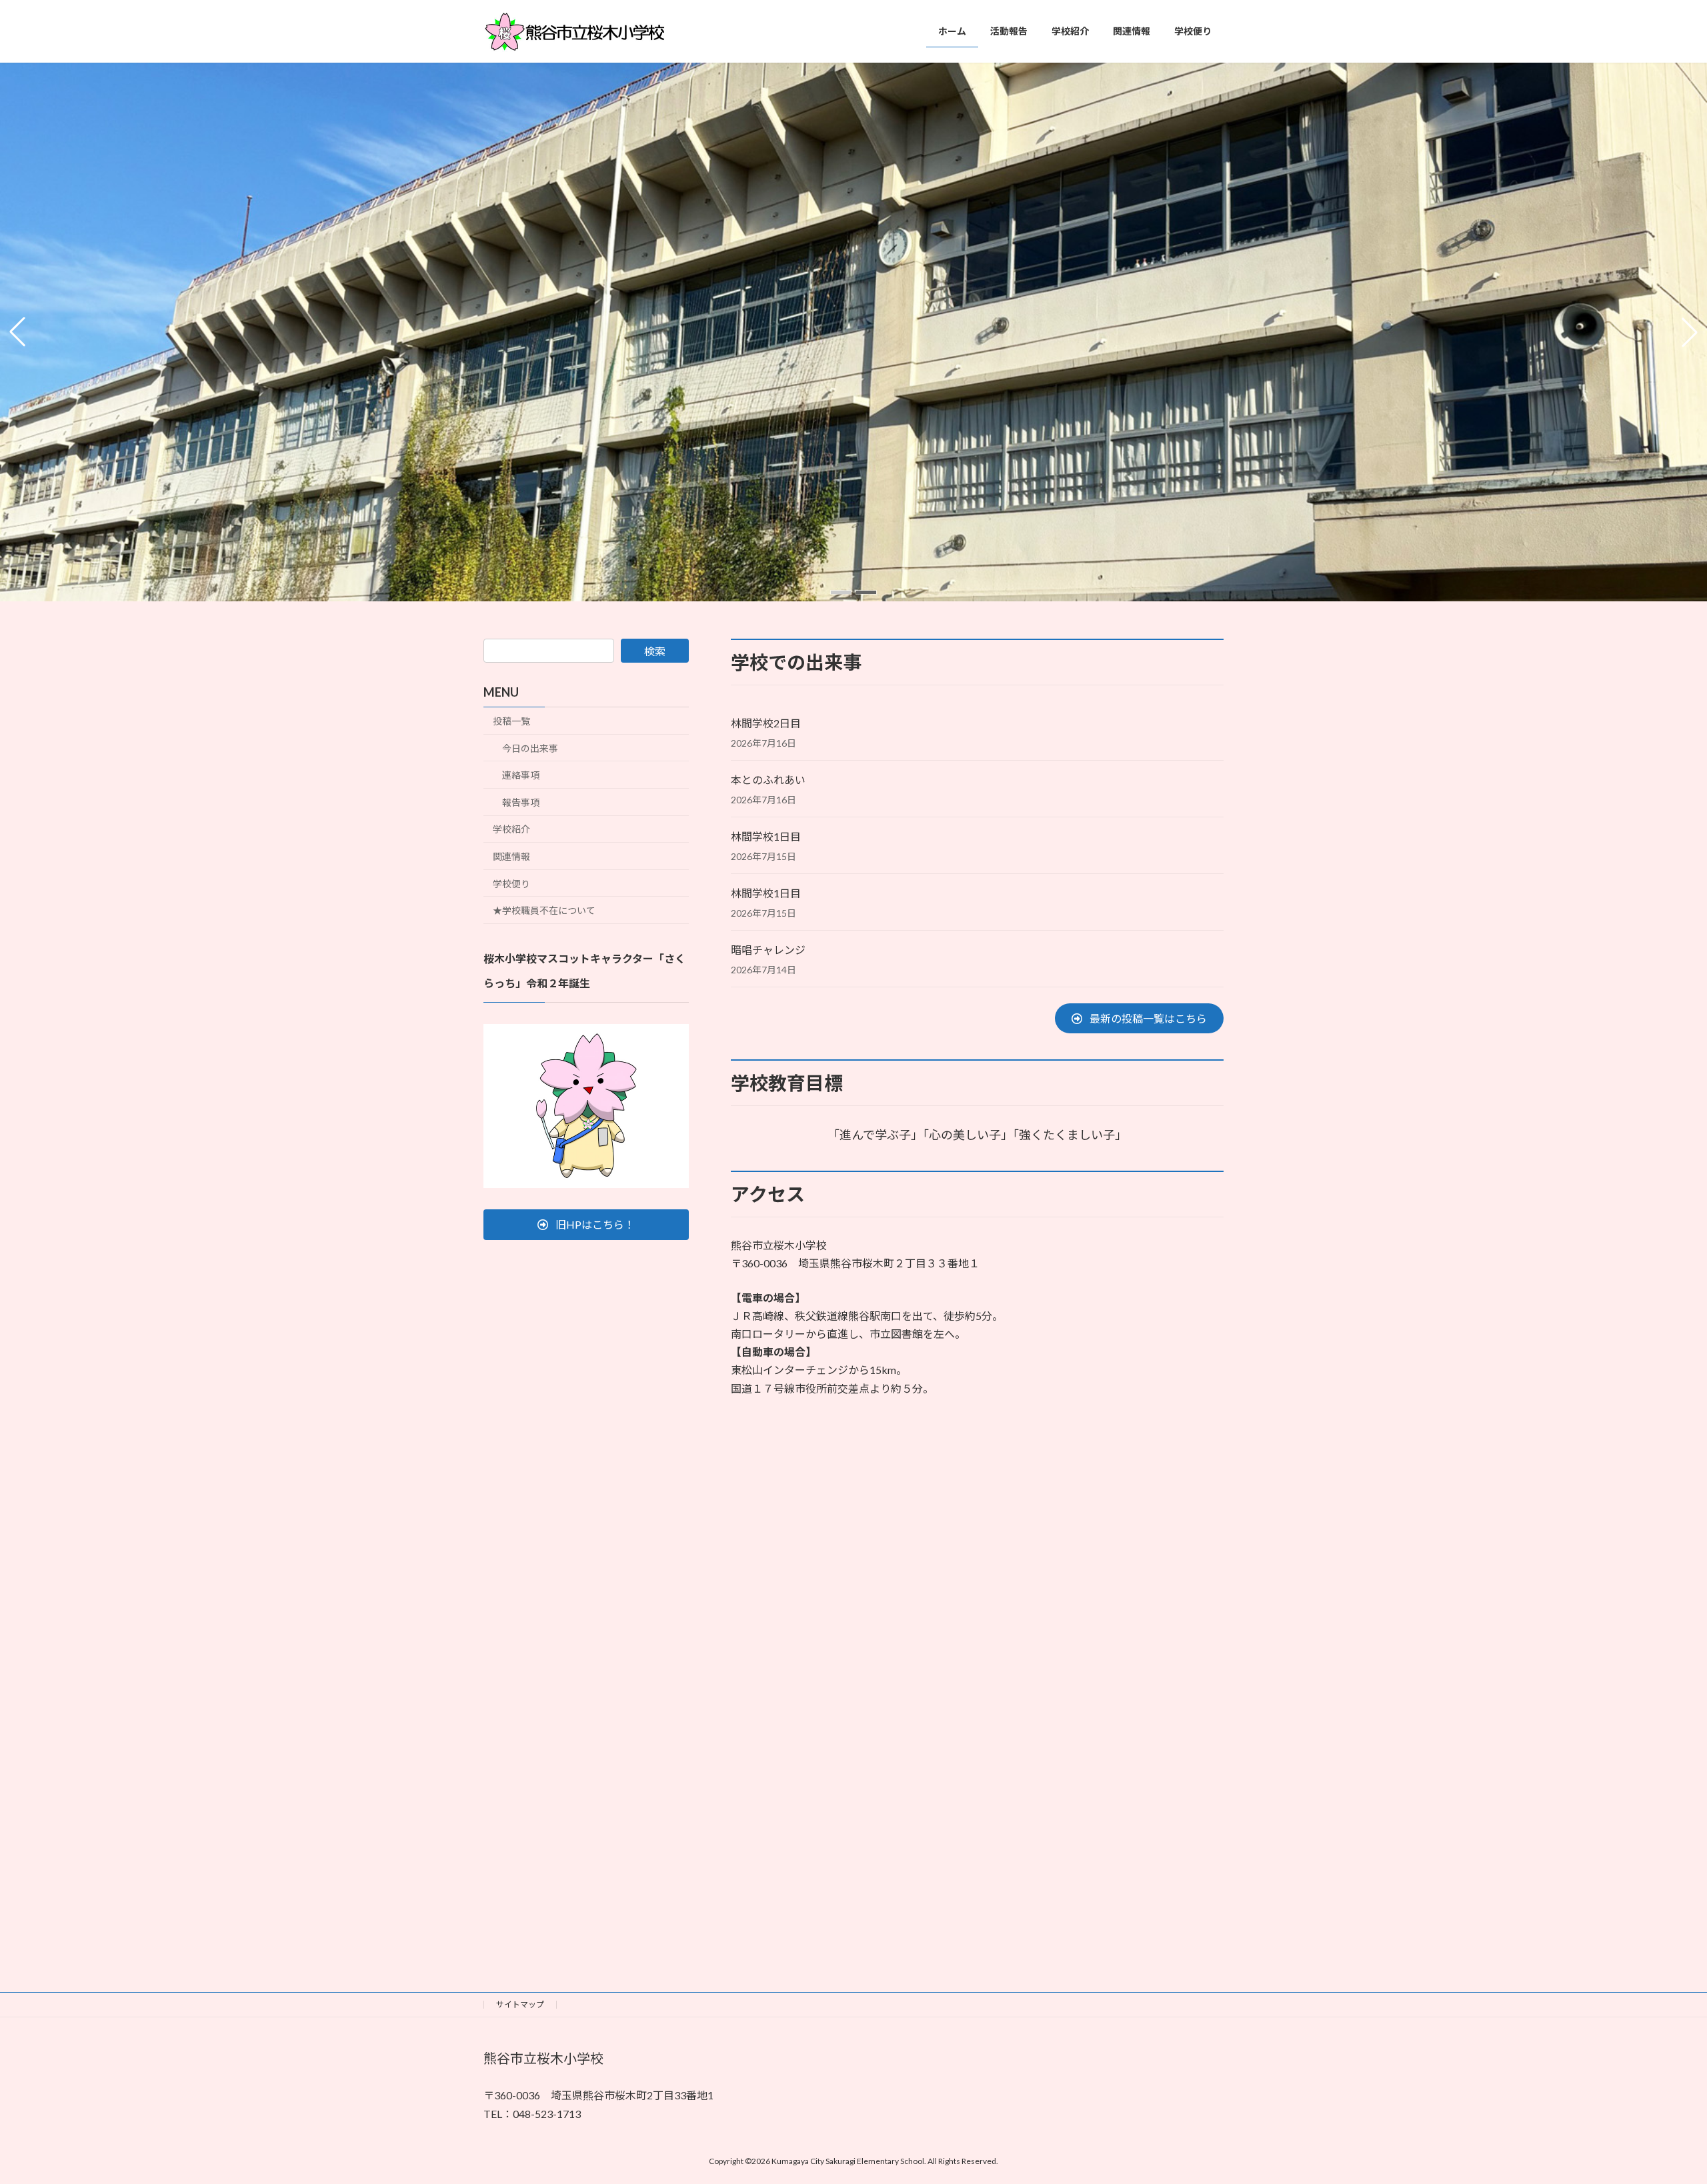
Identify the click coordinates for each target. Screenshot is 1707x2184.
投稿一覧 (511, 721)
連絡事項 (521, 775)
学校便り (511, 884)
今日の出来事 (530, 748)
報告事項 (521, 802)
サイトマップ (520, 2004)
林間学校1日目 (766, 836)
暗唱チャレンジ (768, 950)
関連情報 (511, 856)
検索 (655, 651)
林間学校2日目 (766, 723)
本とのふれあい (768, 780)
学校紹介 (511, 829)
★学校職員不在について (544, 910)
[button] (841, 592)
